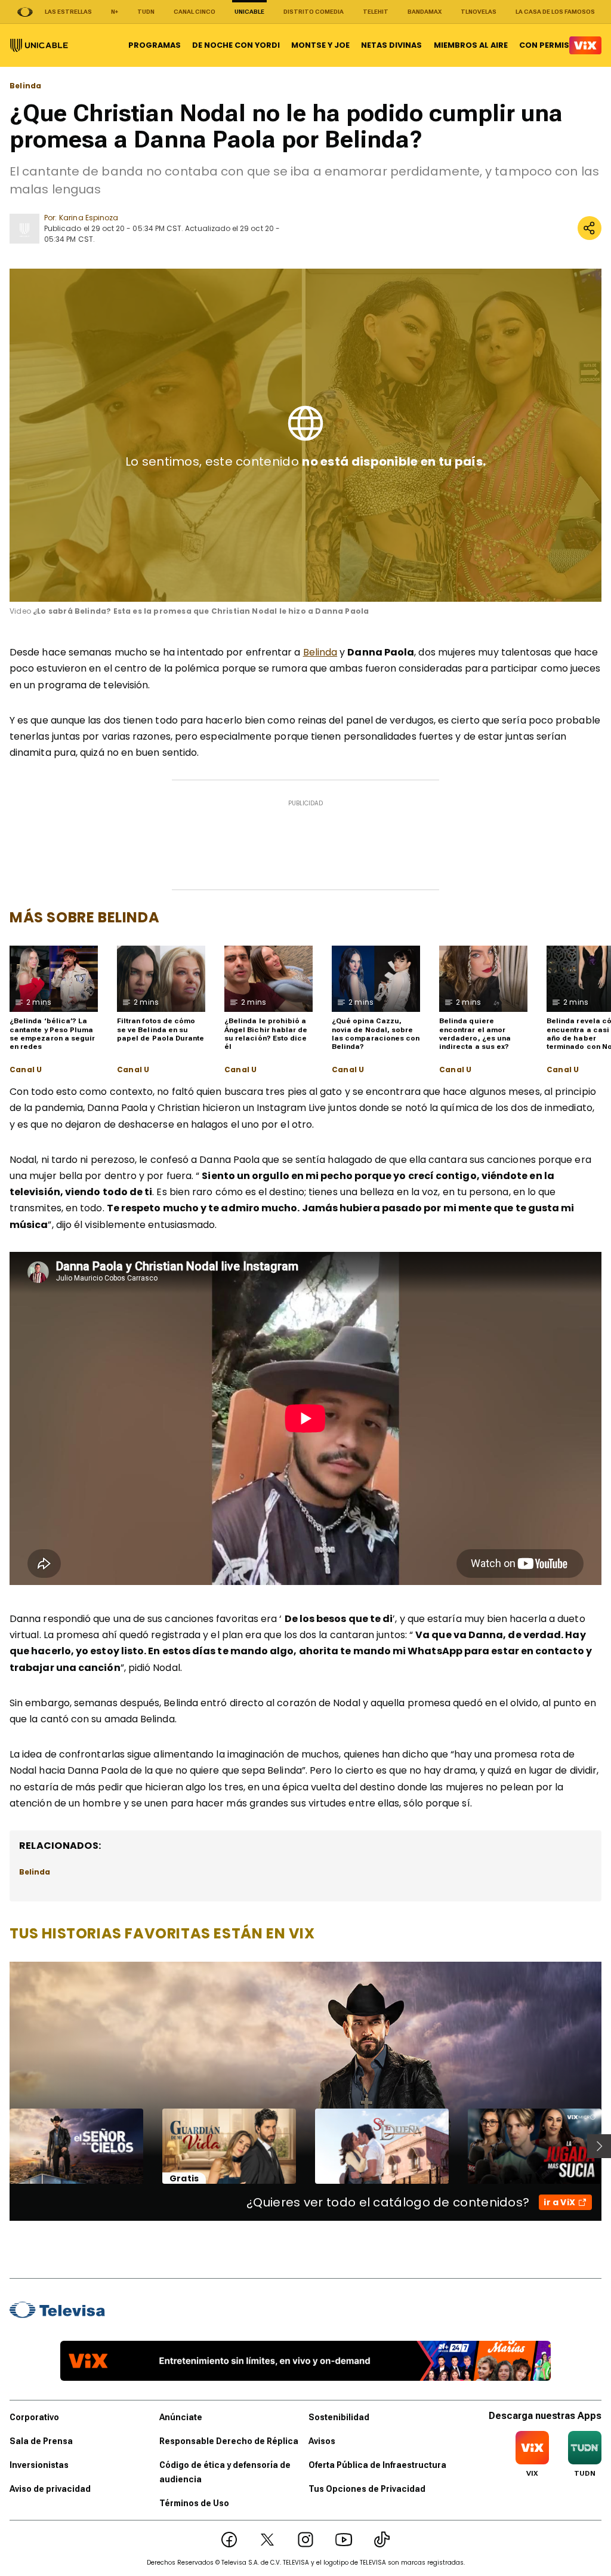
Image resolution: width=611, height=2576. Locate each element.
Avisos (322, 2441)
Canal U (26, 1070)
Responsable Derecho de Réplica (229, 2441)
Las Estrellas (68, 12)
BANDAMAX (425, 12)
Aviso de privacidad (50, 2489)
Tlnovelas (479, 12)
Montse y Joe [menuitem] (320, 45)
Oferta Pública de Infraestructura (377, 2465)
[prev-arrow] (2, 2146)
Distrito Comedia (314, 12)
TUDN (146, 12)
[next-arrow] (599, 2146)
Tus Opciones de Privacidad (367, 2489)
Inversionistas (39, 2465)
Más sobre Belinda (84, 917)
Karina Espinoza (89, 218)
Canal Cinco (195, 12)
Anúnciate (181, 2417)
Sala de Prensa (41, 2441)
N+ (115, 12)
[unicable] (39, 45)
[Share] (590, 228)
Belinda (25, 86)
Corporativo (34, 2417)
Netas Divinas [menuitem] (391, 45)
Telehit (376, 12)
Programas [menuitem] (155, 45)
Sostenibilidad (339, 2417)
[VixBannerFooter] (305, 2361)
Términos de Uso (194, 2503)
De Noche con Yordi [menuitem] (236, 45)
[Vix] (585, 45)
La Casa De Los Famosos (555, 12)
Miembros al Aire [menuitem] (471, 45)
